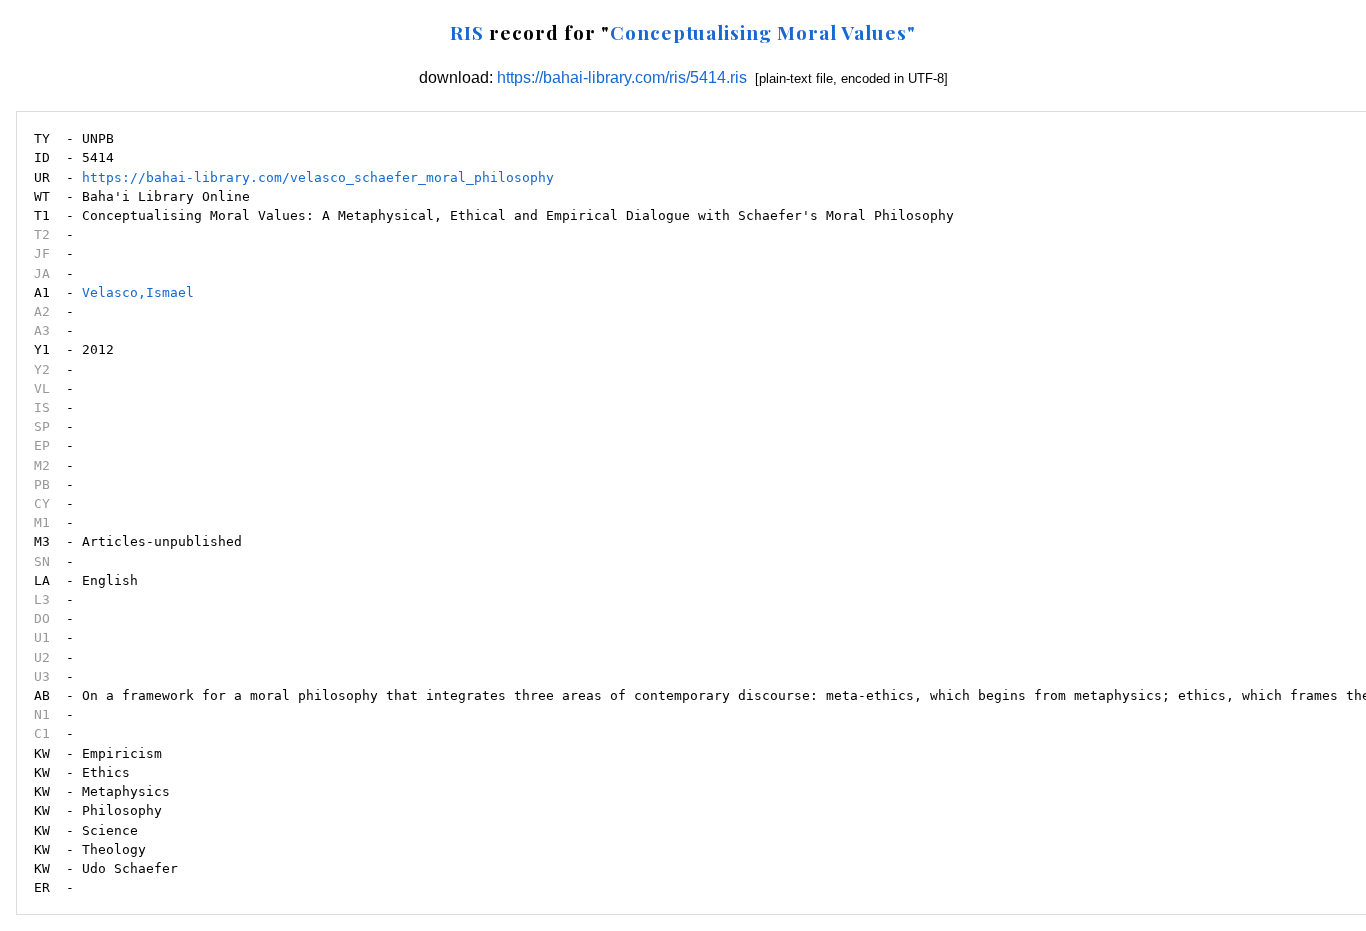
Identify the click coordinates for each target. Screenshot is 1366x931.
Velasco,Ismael (138, 292)
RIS (467, 32)
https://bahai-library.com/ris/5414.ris (622, 77)
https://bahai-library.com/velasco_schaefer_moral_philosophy (318, 177)
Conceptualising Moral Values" (763, 32)
